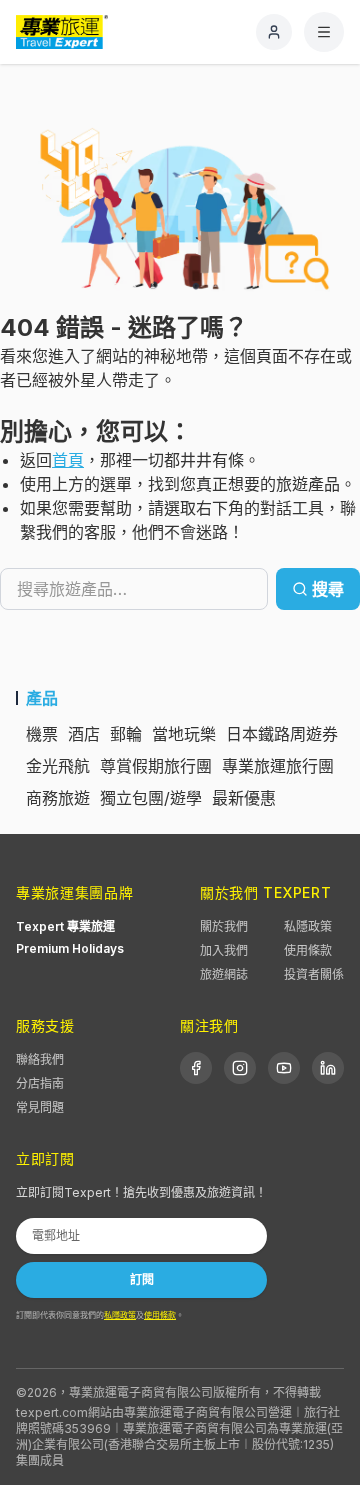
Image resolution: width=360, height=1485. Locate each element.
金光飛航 (58, 766)
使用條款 (308, 950)
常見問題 (40, 1107)
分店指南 (40, 1083)
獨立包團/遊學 (151, 798)
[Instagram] (240, 1068)
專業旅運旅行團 (278, 766)
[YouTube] (284, 1068)
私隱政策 (308, 926)
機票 (42, 734)
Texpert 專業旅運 (65, 926)
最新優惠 (244, 798)
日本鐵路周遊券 (282, 734)
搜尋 (328, 589)
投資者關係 (314, 974)
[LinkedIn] (328, 1068)
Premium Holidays (70, 948)
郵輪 (126, 734)
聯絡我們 (40, 1059)
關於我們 (224, 926)
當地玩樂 (184, 734)
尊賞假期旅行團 (156, 766)
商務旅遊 (58, 798)
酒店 (84, 734)
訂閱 (142, 1279)
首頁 (68, 460)
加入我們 (224, 950)
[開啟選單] (324, 32)
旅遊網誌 (224, 974)
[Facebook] (196, 1068)
